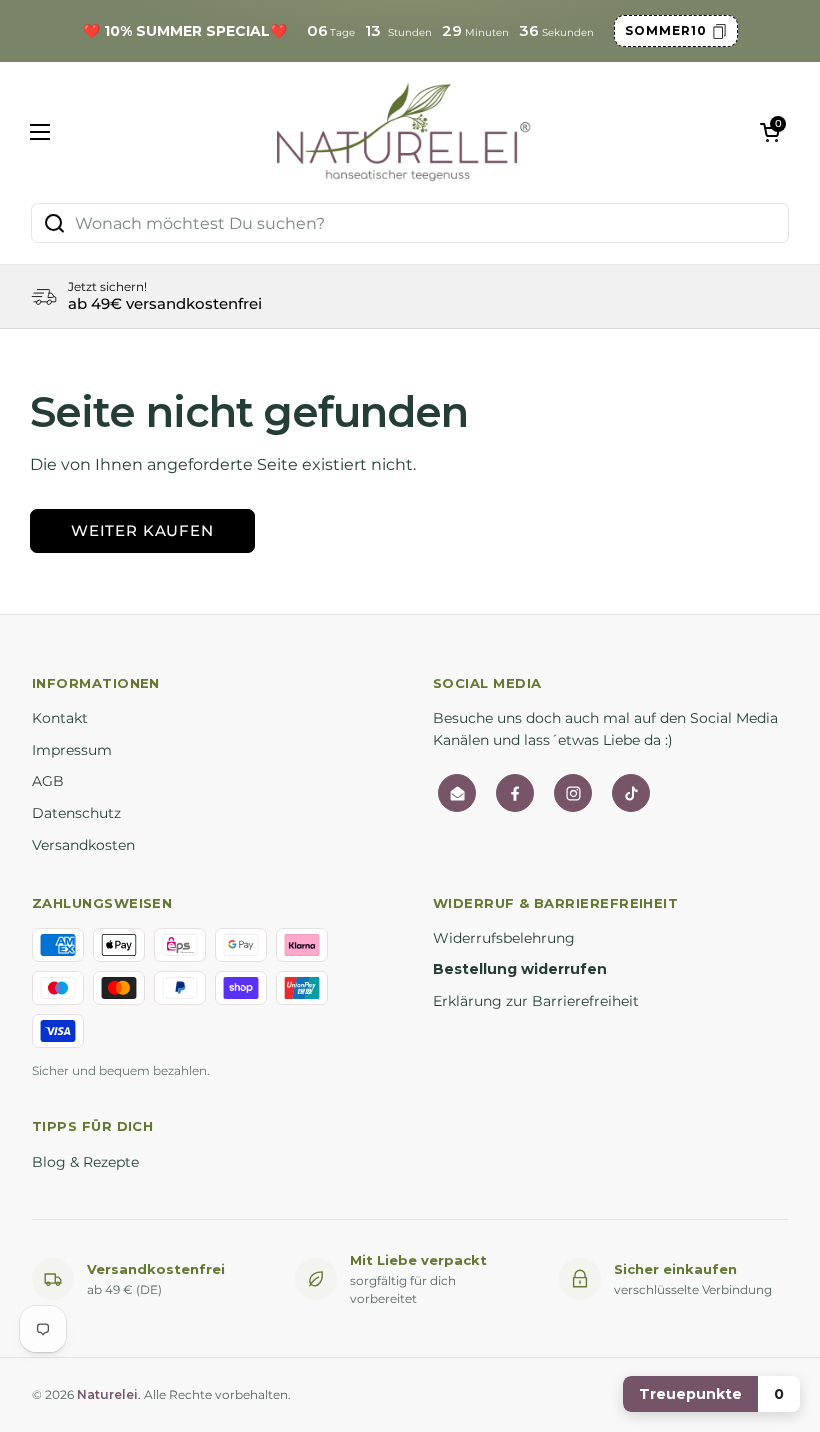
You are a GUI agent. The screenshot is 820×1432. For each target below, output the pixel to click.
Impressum (72, 750)
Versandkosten (83, 845)
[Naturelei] (405, 132)
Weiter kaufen (142, 530)
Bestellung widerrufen (520, 969)
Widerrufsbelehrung (504, 938)
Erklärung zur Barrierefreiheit (536, 1001)
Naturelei (107, 1394)
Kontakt (60, 718)
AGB (48, 781)
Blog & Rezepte (85, 1162)
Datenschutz (76, 813)
